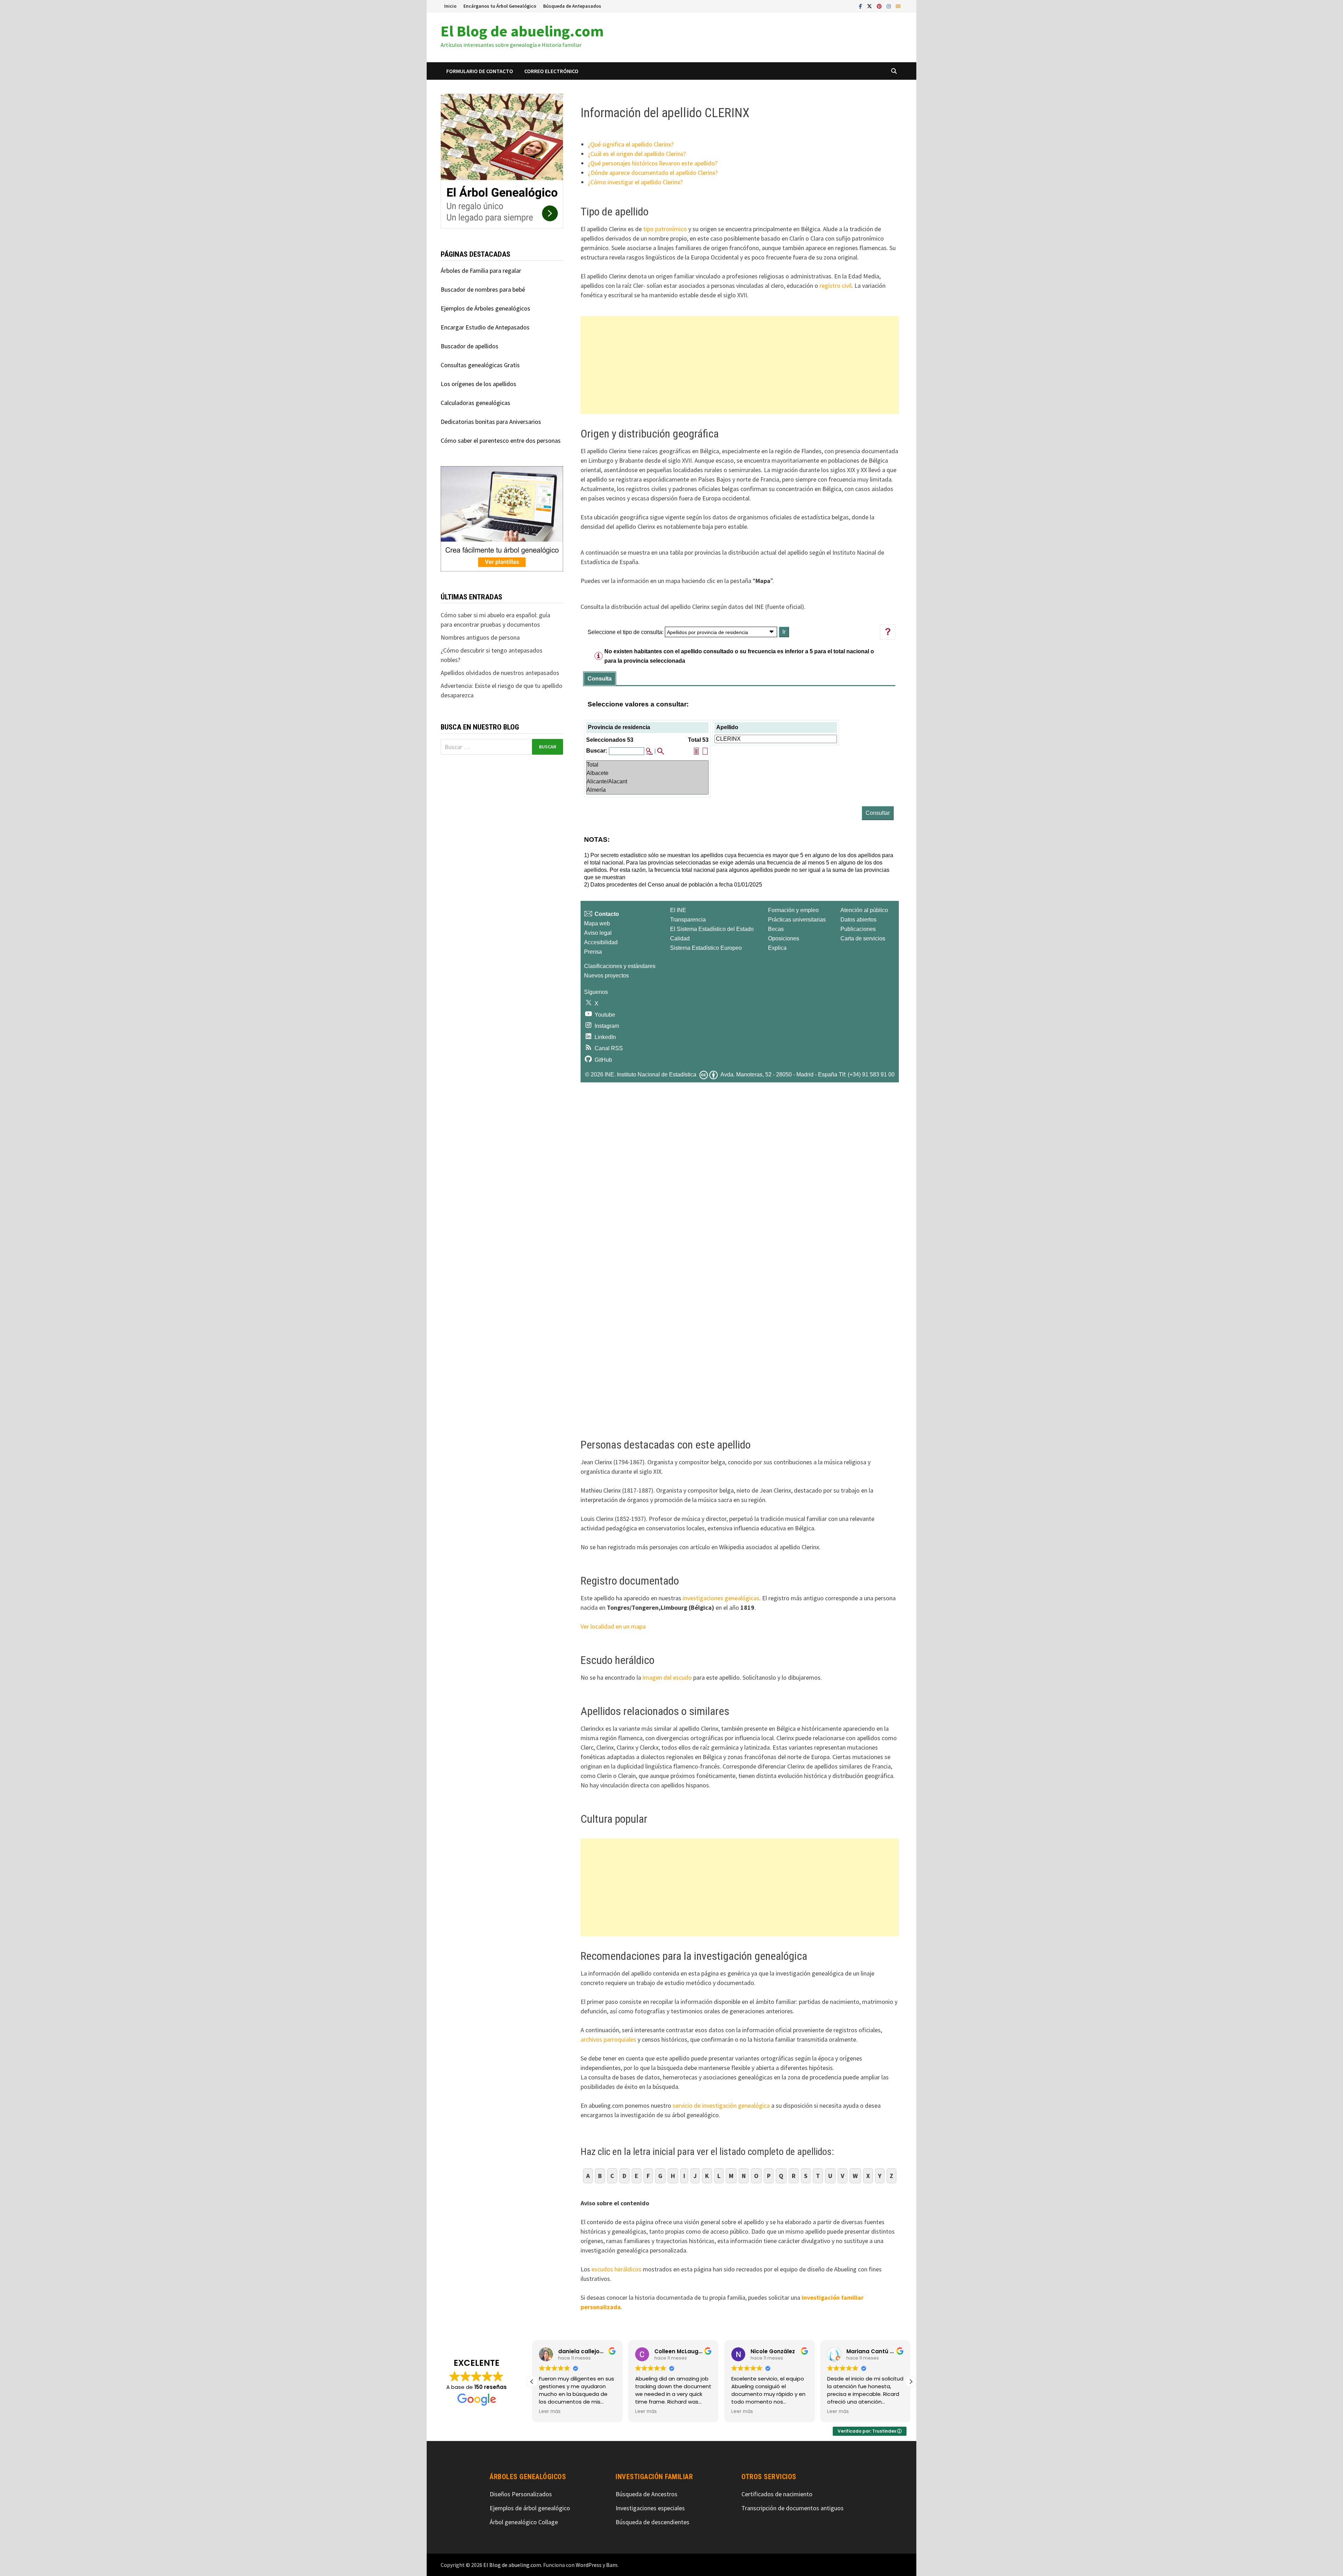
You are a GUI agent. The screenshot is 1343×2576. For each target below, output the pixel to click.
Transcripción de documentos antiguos (793, 2508)
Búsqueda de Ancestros (646, 2494)
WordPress (589, 2565)
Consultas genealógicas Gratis (480, 365)
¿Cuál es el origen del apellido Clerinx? (637, 154)
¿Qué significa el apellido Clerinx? (631, 144)
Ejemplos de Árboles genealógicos (485, 308)
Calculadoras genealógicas (475, 403)
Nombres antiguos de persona (480, 637)
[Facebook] (861, 6)
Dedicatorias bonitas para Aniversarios (491, 422)
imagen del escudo (667, 1677)
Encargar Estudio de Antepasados (485, 327)
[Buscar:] (502, 747)
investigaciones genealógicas (721, 1598)
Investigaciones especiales (650, 2508)
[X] (870, 6)
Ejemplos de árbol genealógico (530, 2508)
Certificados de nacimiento (777, 2494)
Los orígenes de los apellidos (478, 384)
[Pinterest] (880, 6)
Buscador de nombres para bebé (483, 289)
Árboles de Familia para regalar (481, 271)
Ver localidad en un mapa (613, 1626)
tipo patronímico (665, 229)
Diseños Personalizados (521, 2494)
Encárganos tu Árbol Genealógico (500, 6)
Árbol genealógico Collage (524, 2522)
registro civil (836, 286)
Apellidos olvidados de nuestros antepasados (500, 673)
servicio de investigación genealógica (721, 2105)
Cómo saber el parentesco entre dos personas (501, 440)
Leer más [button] (550, 2412)
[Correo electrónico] (898, 6)
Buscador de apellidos (470, 346)
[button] (911, 2382)
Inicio (450, 6)
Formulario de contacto (480, 71)
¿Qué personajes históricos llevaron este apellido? (653, 163)
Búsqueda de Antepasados (572, 6)
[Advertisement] (740, 365)
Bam (612, 2565)
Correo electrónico (551, 71)
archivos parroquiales (608, 2039)
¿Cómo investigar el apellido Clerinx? (635, 182)
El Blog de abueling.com (522, 31)
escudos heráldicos (616, 2269)
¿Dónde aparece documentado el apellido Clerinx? (653, 173)
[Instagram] (889, 6)
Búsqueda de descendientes (652, 2522)
